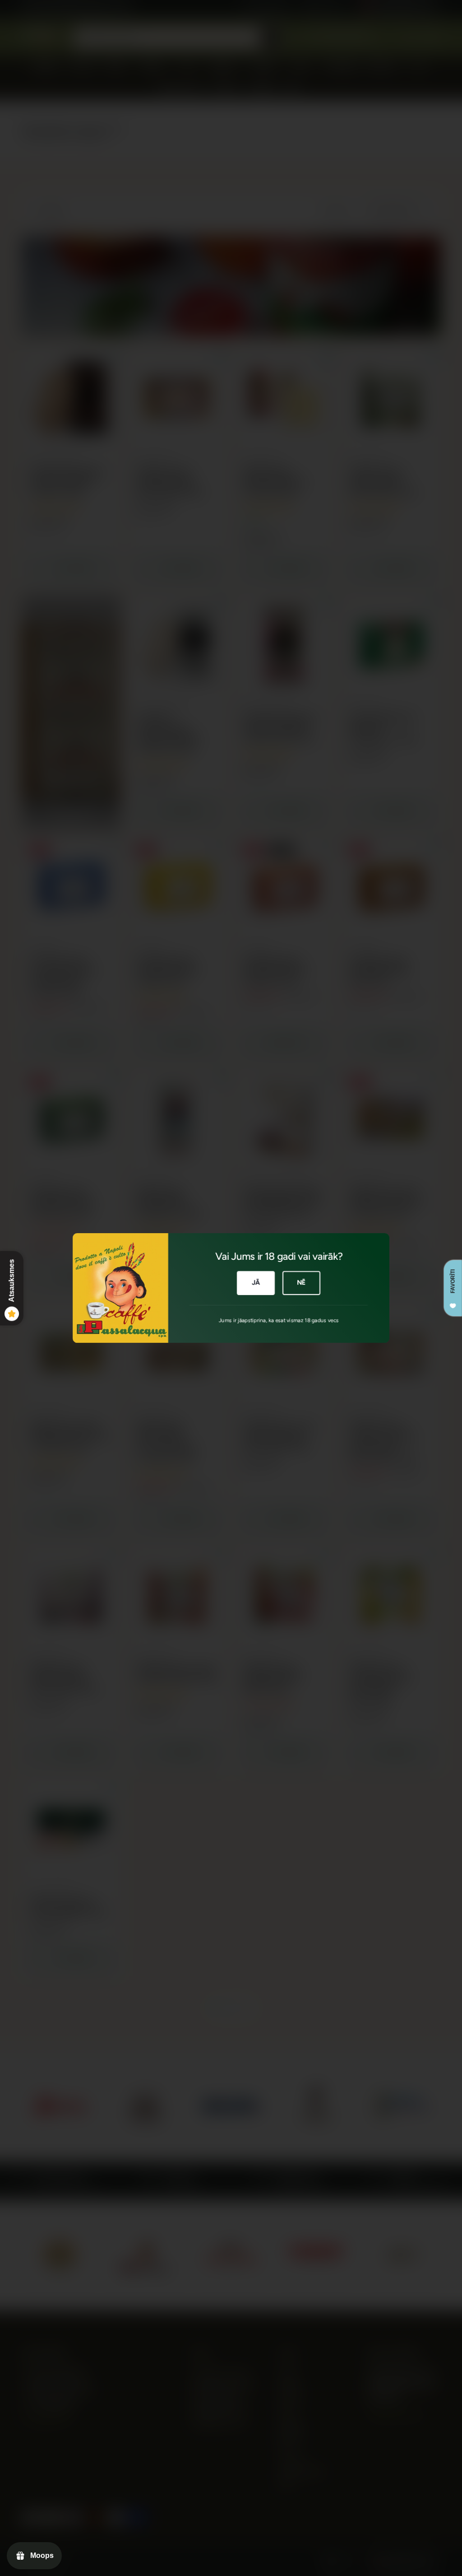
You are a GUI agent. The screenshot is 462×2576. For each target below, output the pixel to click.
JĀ (256, 1282)
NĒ (301, 1282)
